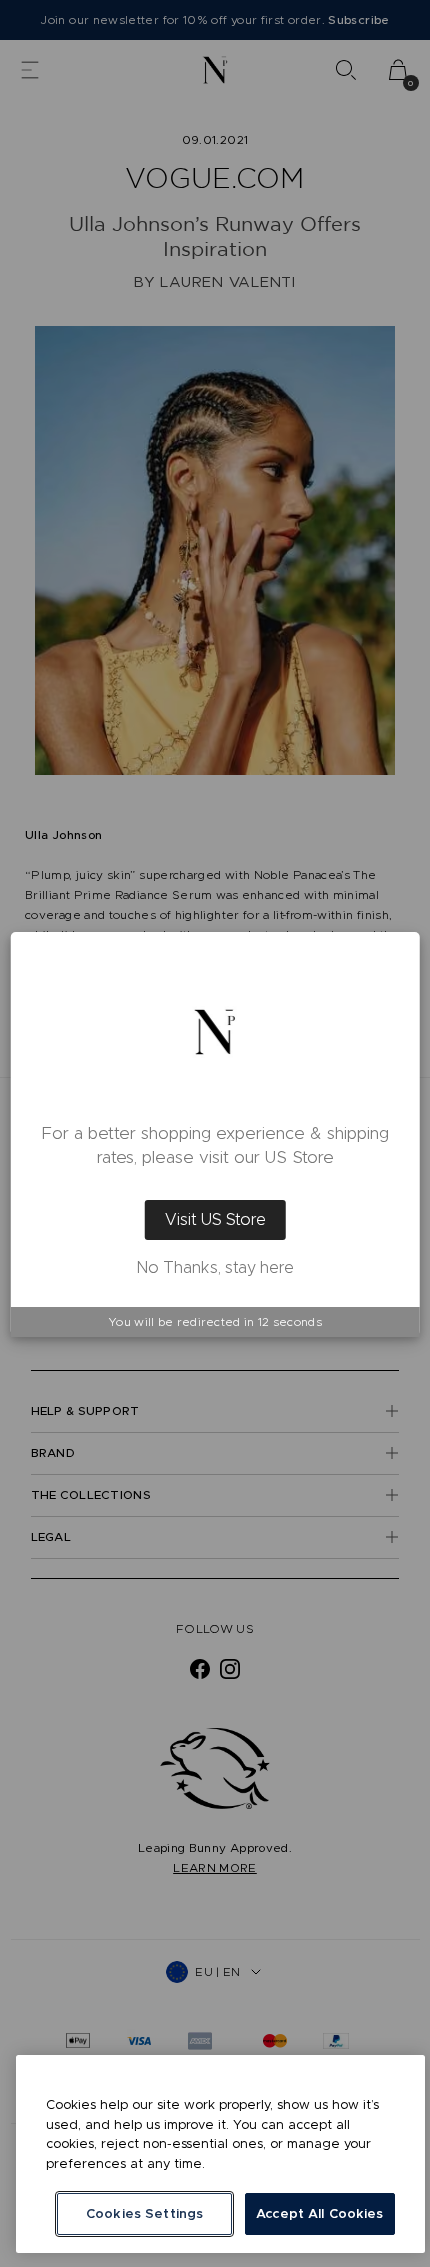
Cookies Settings (144, 2213)
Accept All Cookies (319, 2213)
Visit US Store (215, 1219)
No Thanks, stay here (215, 1268)
